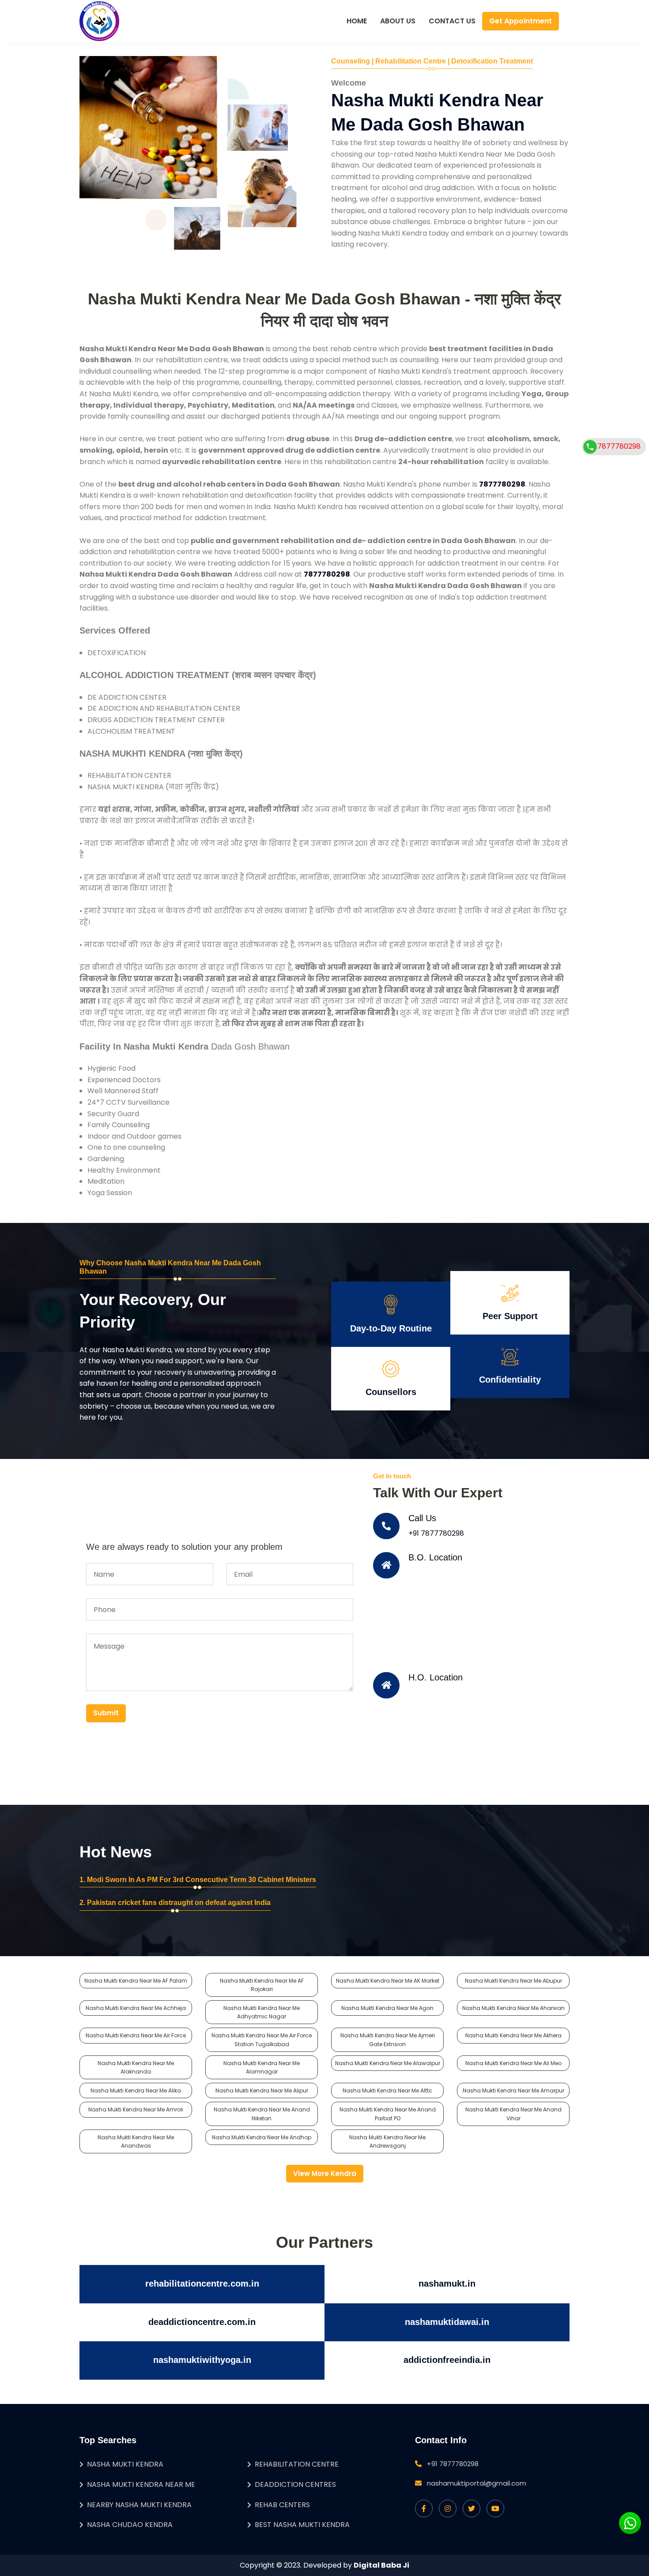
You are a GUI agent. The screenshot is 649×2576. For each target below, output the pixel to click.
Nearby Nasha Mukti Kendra (139, 2505)
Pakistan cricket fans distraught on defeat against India (179, 1903)
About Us (398, 21)
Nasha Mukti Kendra (125, 2464)
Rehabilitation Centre (297, 2464)
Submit (106, 1713)
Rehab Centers (282, 2505)
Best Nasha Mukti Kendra (302, 2525)
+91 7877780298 (436, 1533)
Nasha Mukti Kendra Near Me (141, 2484)
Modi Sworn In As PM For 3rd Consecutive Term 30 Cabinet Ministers (202, 1880)
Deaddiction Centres (295, 2484)
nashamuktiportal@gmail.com (477, 2483)
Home (357, 21)
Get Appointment (521, 21)
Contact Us (452, 21)
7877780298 (619, 446)
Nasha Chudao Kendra (130, 2525)
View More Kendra (325, 2173)
